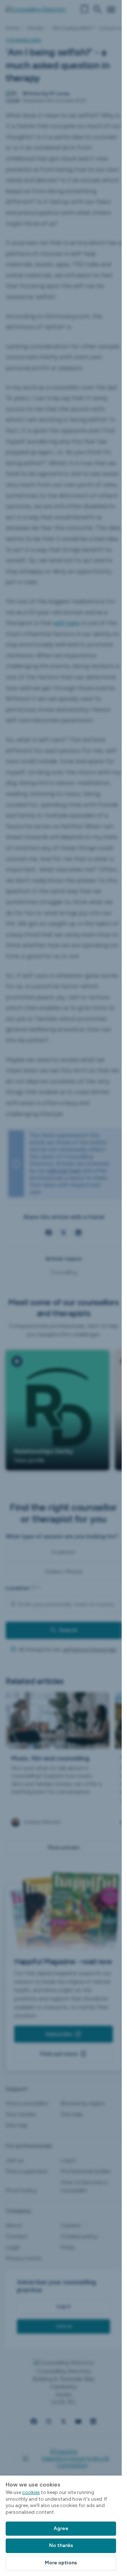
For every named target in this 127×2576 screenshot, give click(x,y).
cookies (31, 2492)
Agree (61, 2528)
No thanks (61, 2545)
